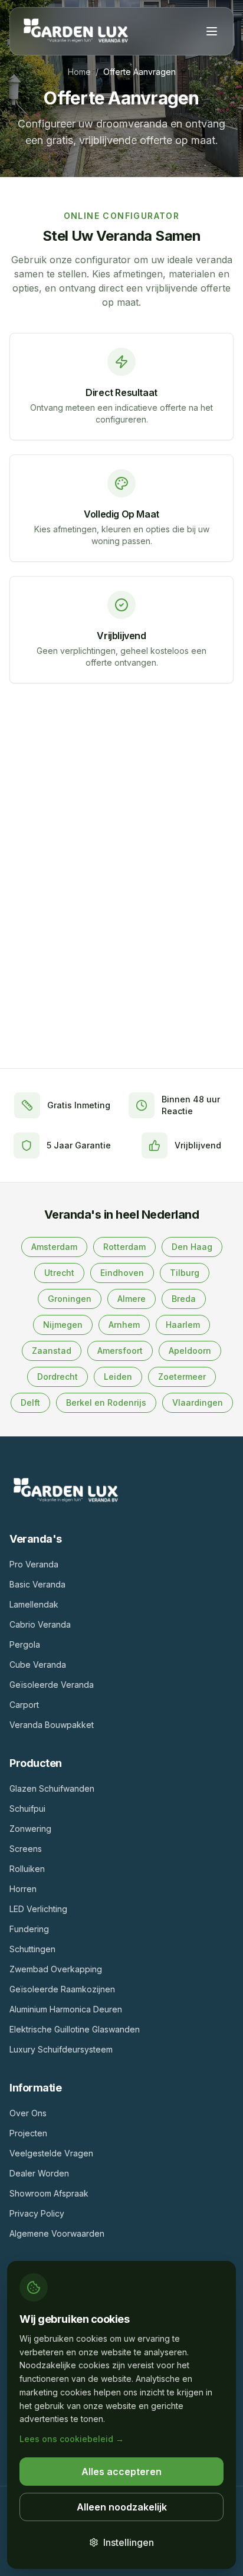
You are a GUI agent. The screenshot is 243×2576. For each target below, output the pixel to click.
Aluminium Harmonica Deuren (66, 2009)
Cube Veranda (38, 1665)
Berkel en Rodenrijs (106, 1402)
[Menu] (212, 31)
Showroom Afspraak (49, 2193)
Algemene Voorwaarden (57, 2233)
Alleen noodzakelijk (122, 2507)
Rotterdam (124, 1247)
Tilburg (185, 1273)
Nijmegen (63, 1325)
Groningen (70, 1299)
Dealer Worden (39, 2173)
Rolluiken (27, 1869)
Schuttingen (32, 1949)
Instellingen (129, 2542)
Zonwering (30, 1829)
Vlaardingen (198, 1402)
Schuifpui (27, 1809)
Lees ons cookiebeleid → (72, 2439)
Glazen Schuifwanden (52, 1788)
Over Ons (28, 2113)
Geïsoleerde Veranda (52, 1685)
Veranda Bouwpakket (52, 1725)
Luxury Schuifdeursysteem (61, 2049)
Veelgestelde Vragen (51, 2153)
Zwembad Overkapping (56, 1969)
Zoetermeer (182, 1377)
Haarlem (183, 1325)
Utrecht (59, 1273)
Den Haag (192, 1247)
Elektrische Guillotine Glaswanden (75, 2029)
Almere (132, 1299)
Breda (184, 1299)
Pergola (25, 1644)
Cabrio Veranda (40, 1624)
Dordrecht (58, 1377)
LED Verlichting (38, 1909)
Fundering (29, 1929)
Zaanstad (52, 1351)
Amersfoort (120, 1351)
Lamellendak (34, 1604)
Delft (30, 1402)
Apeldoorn (190, 1351)
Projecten (28, 2133)
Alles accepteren (121, 2472)
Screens (26, 1849)
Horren (23, 1889)
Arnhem (124, 1325)
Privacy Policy (37, 2213)
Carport (24, 1705)
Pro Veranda (34, 1564)
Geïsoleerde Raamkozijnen (62, 1989)
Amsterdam (54, 1247)
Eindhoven (122, 1273)
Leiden (118, 1377)
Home (79, 72)
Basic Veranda (37, 1584)
